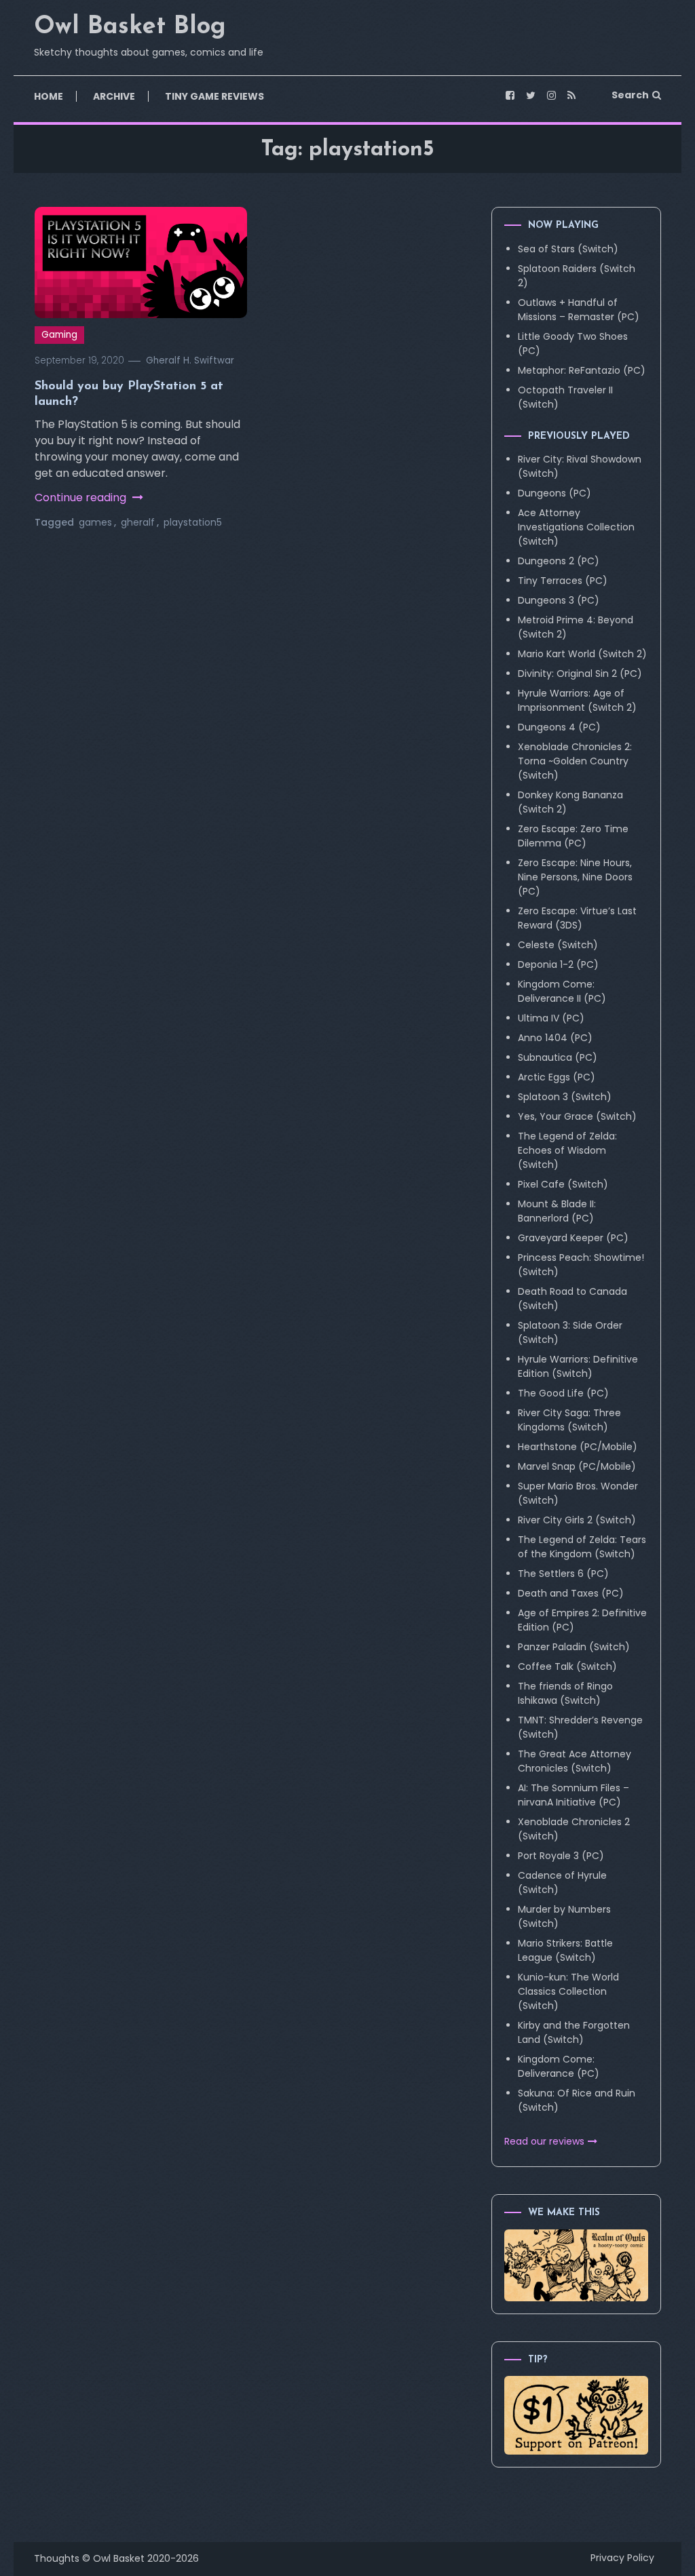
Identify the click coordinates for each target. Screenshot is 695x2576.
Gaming (59, 335)
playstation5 (193, 522)
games (95, 522)
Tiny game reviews (214, 96)
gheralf (138, 522)
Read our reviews (544, 2141)
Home (49, 96)
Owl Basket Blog (130, 27)
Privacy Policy (622, 2558)
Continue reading (82, 497)
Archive (114, 96)
